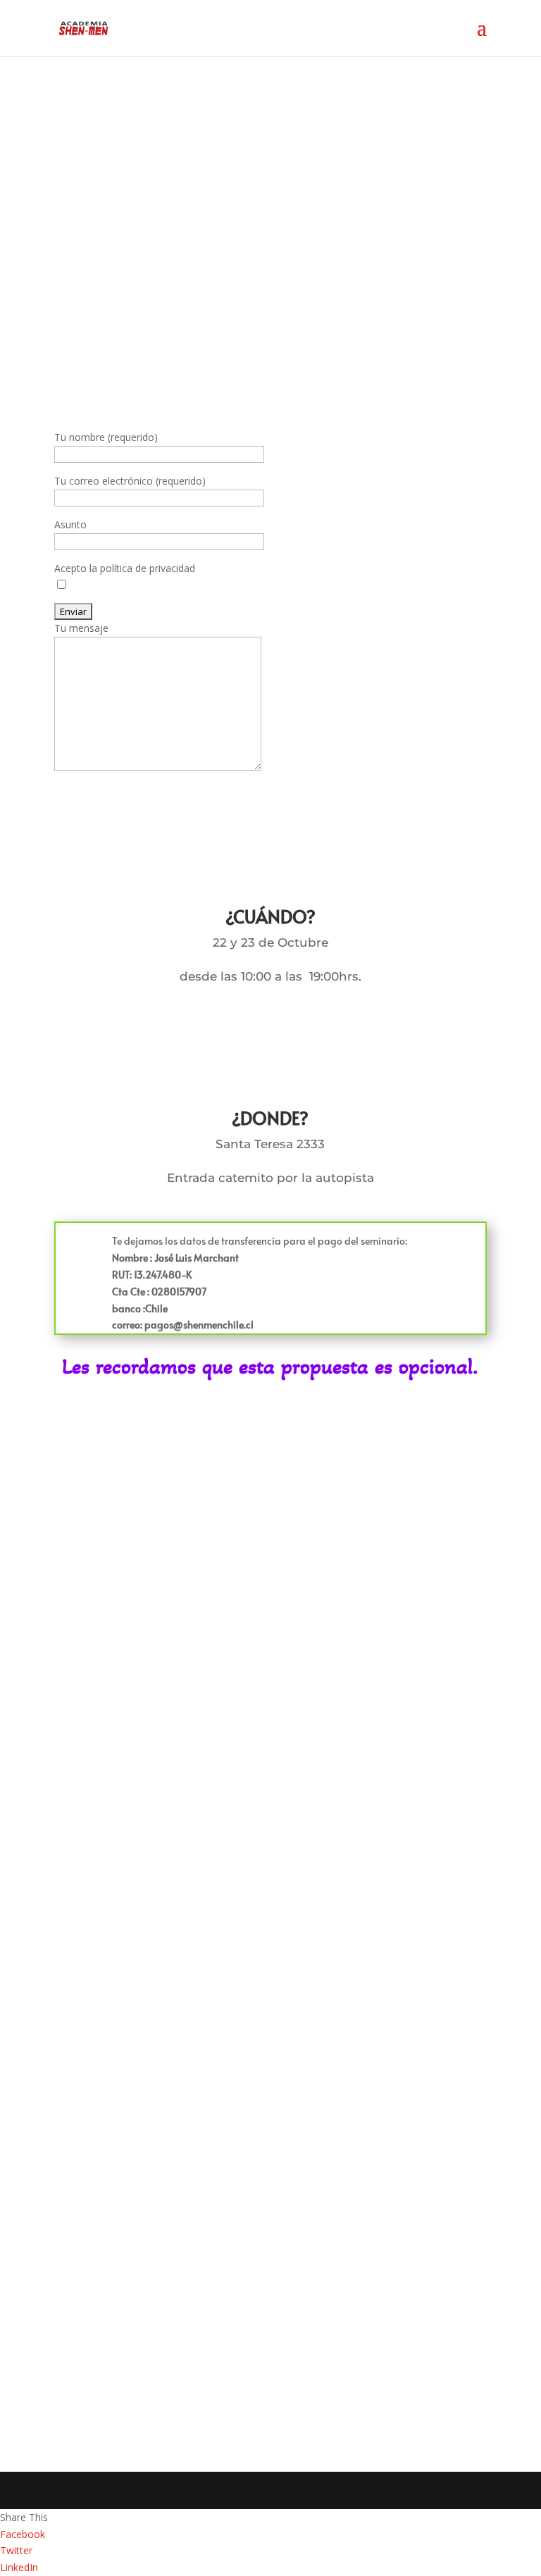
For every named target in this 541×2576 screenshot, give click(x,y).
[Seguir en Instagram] (222, 2243)
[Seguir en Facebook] (78, 2243)
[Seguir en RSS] (126, 2243)
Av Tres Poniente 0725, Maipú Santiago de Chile (193, 2323)
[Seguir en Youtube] (174, 2243)
